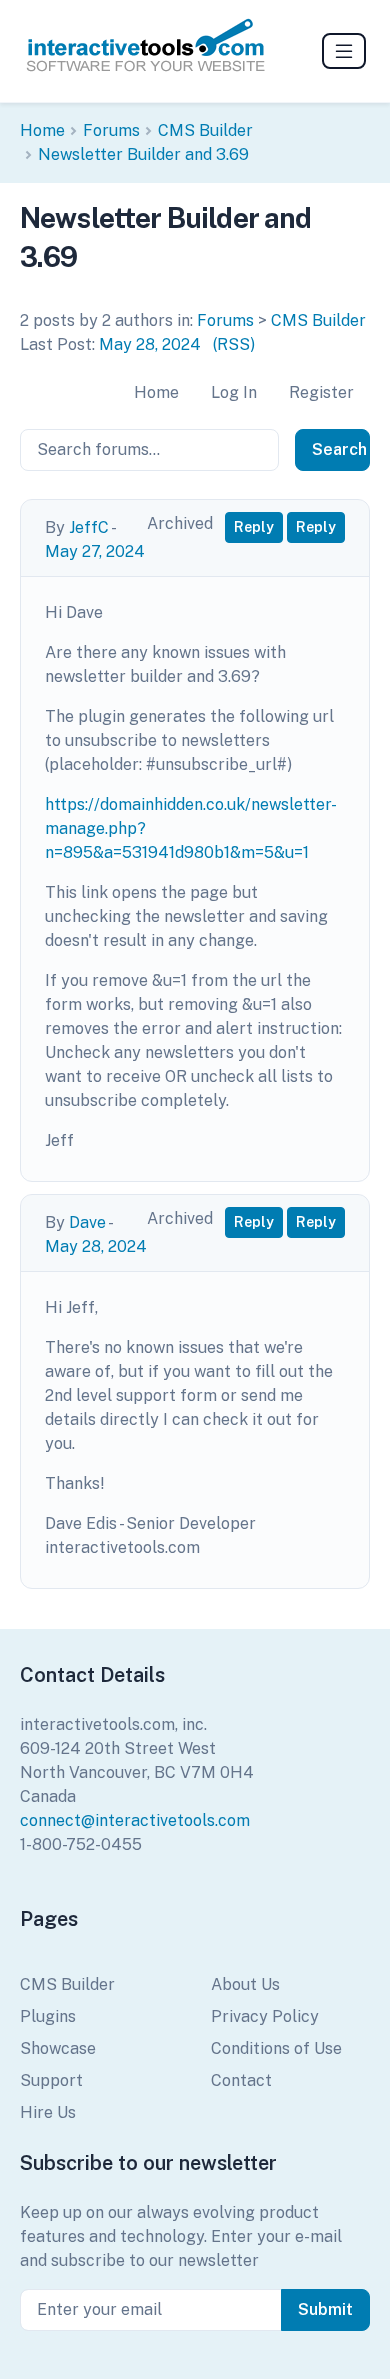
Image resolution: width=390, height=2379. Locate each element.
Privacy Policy (265, 2016)
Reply (254, 527)
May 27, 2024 (95, 551)
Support (51, 2080)
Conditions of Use (276, 2048)
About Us (245, 1984)
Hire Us (48, 2112)
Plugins (48, 2016)
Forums (111, 130)
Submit (325, 2309)
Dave (87, 1222)
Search (339, 449)
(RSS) (234, 344)
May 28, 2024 (150, 344)
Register (321, 392)
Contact (241, 2080)
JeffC (89, 527)
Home (42, 130)
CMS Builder (205, 130)
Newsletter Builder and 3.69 (143, 154)
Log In (234, 392)
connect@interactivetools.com (135, 1820)
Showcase (58, 2048)
